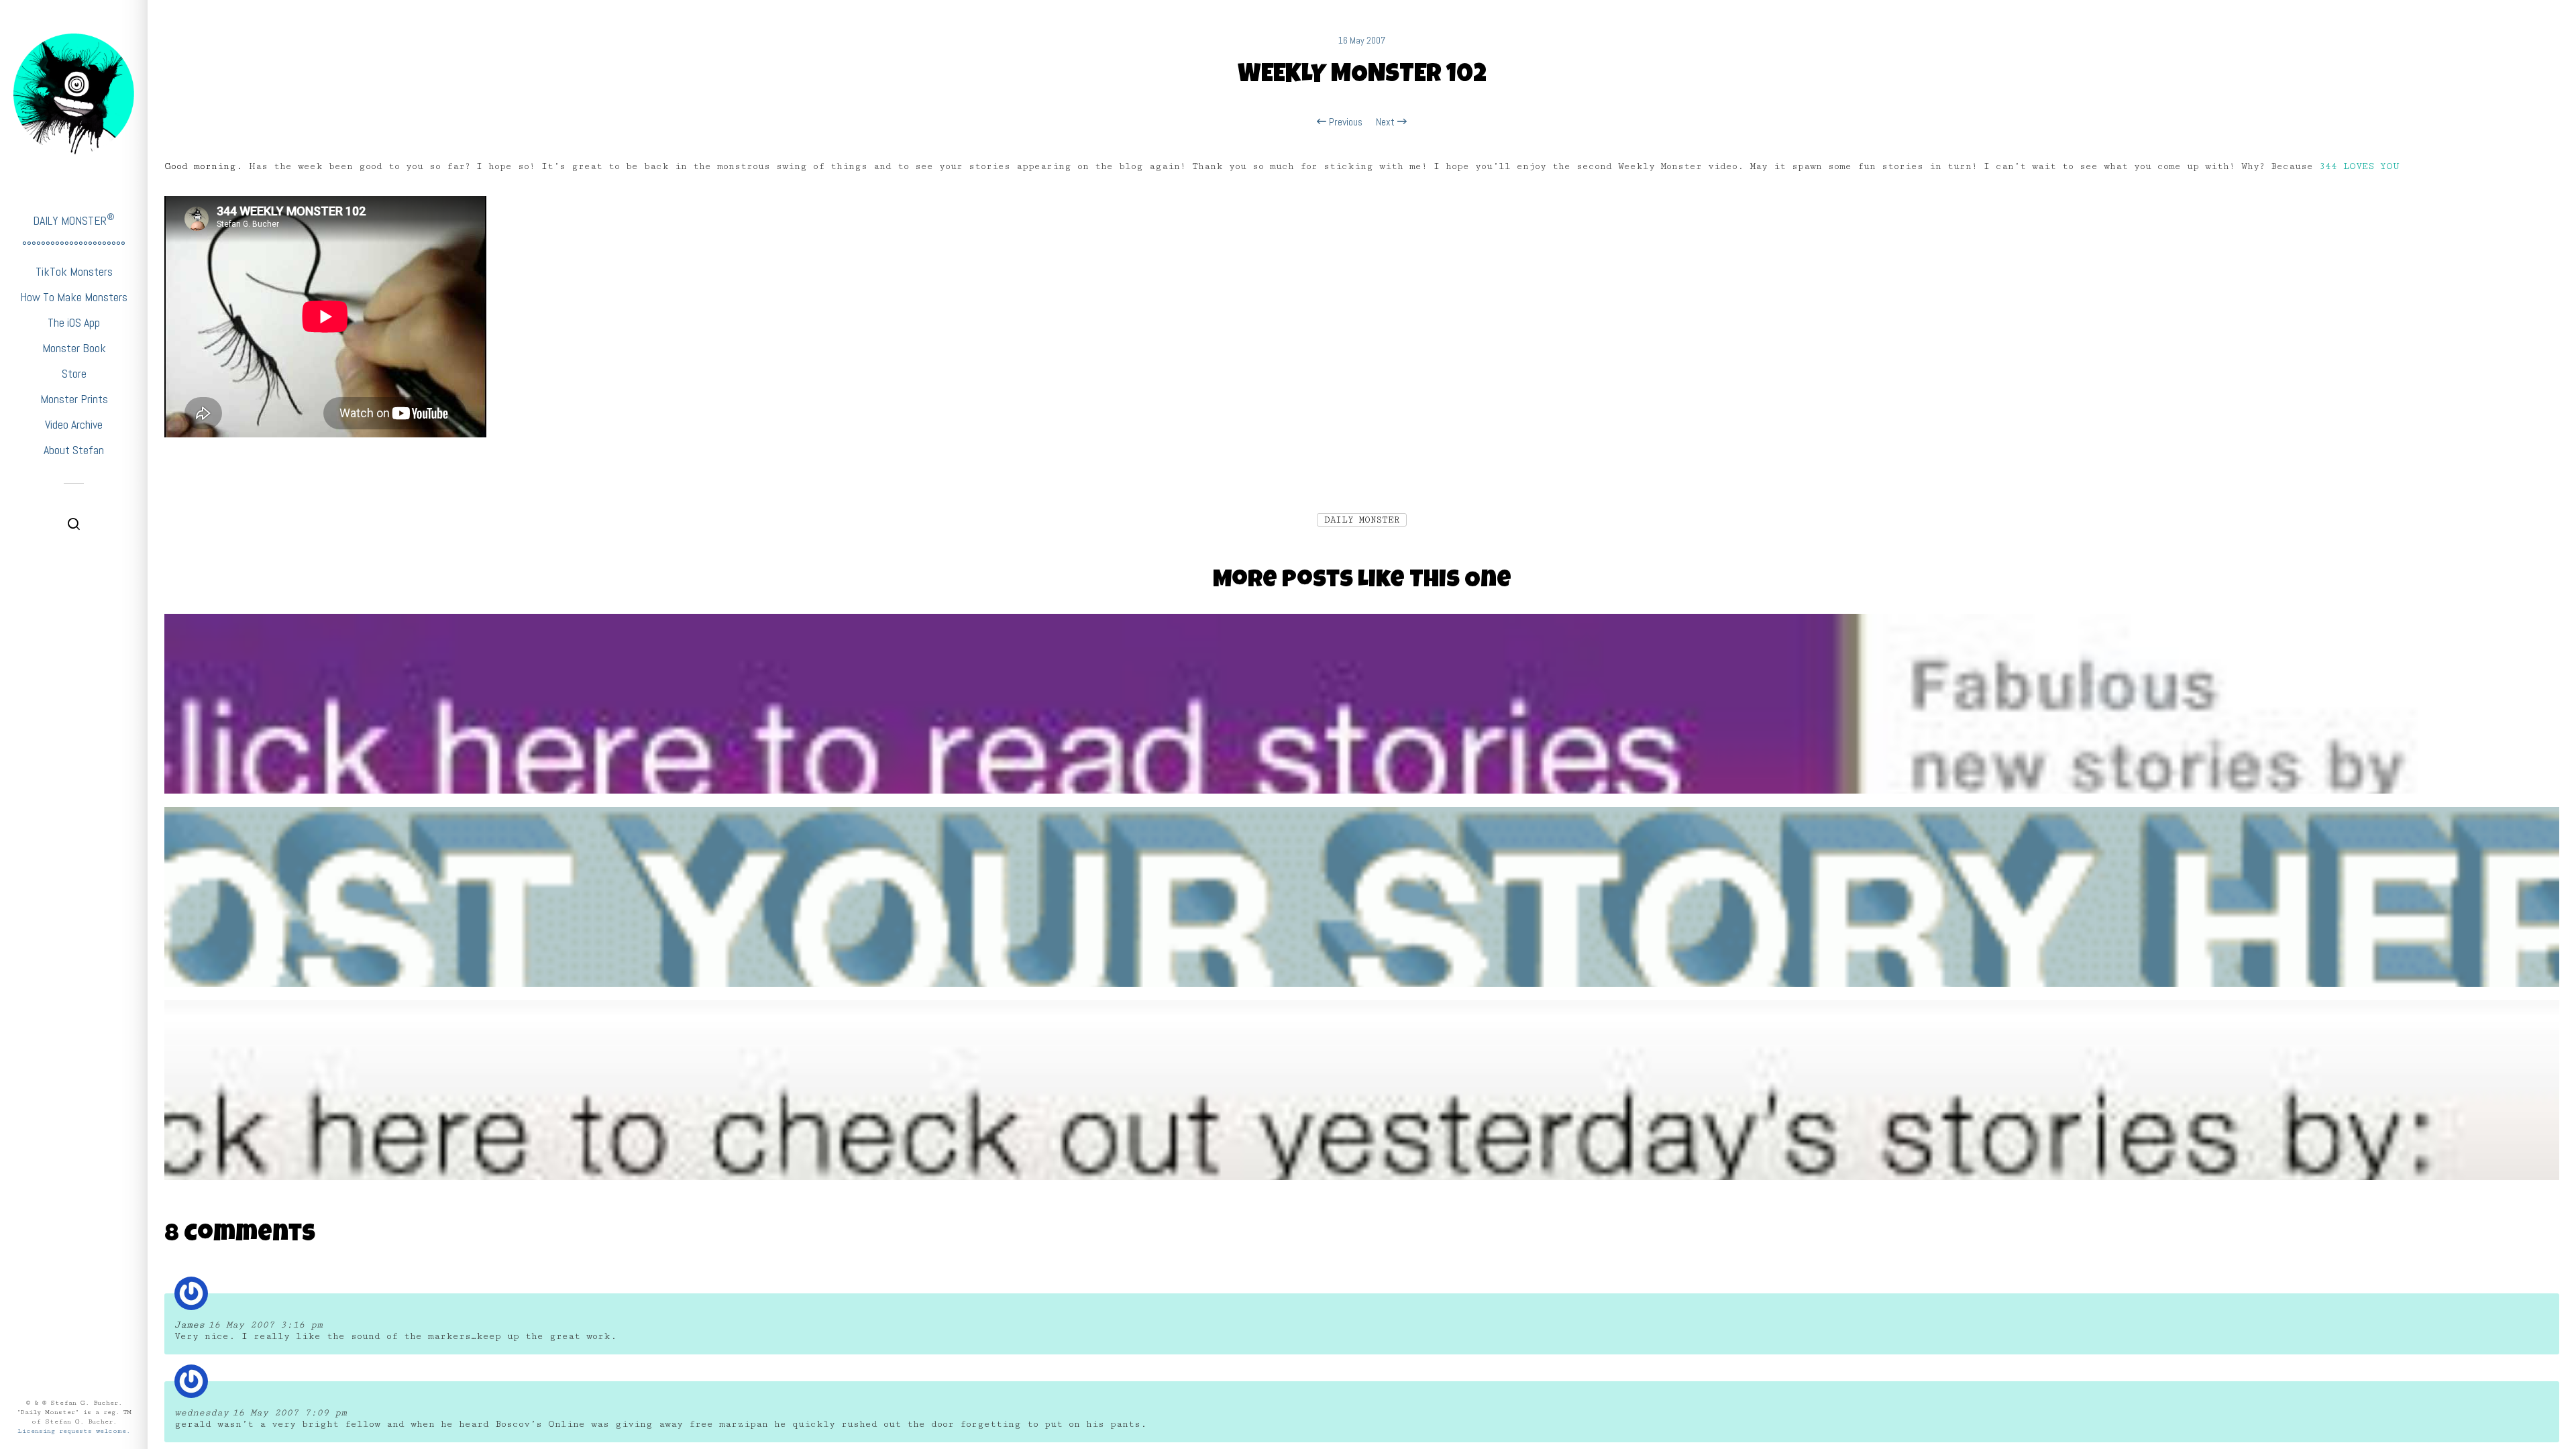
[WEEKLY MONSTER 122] (1362, 911)
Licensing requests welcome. (74, 1431)
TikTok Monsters (74, 271)
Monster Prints (74, 399)
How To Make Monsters (74, 297)
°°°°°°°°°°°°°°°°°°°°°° (74, 246)
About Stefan (74, 450)
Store (74, 373)
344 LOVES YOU (2359, 166)
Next (1387, 122)
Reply (2540, 1302)
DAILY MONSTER (74, 220)
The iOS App (74, 322)
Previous (1344, 122)
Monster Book (74, 348)
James (190, 1325)
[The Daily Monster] (74, 94)
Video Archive (74, 424)
